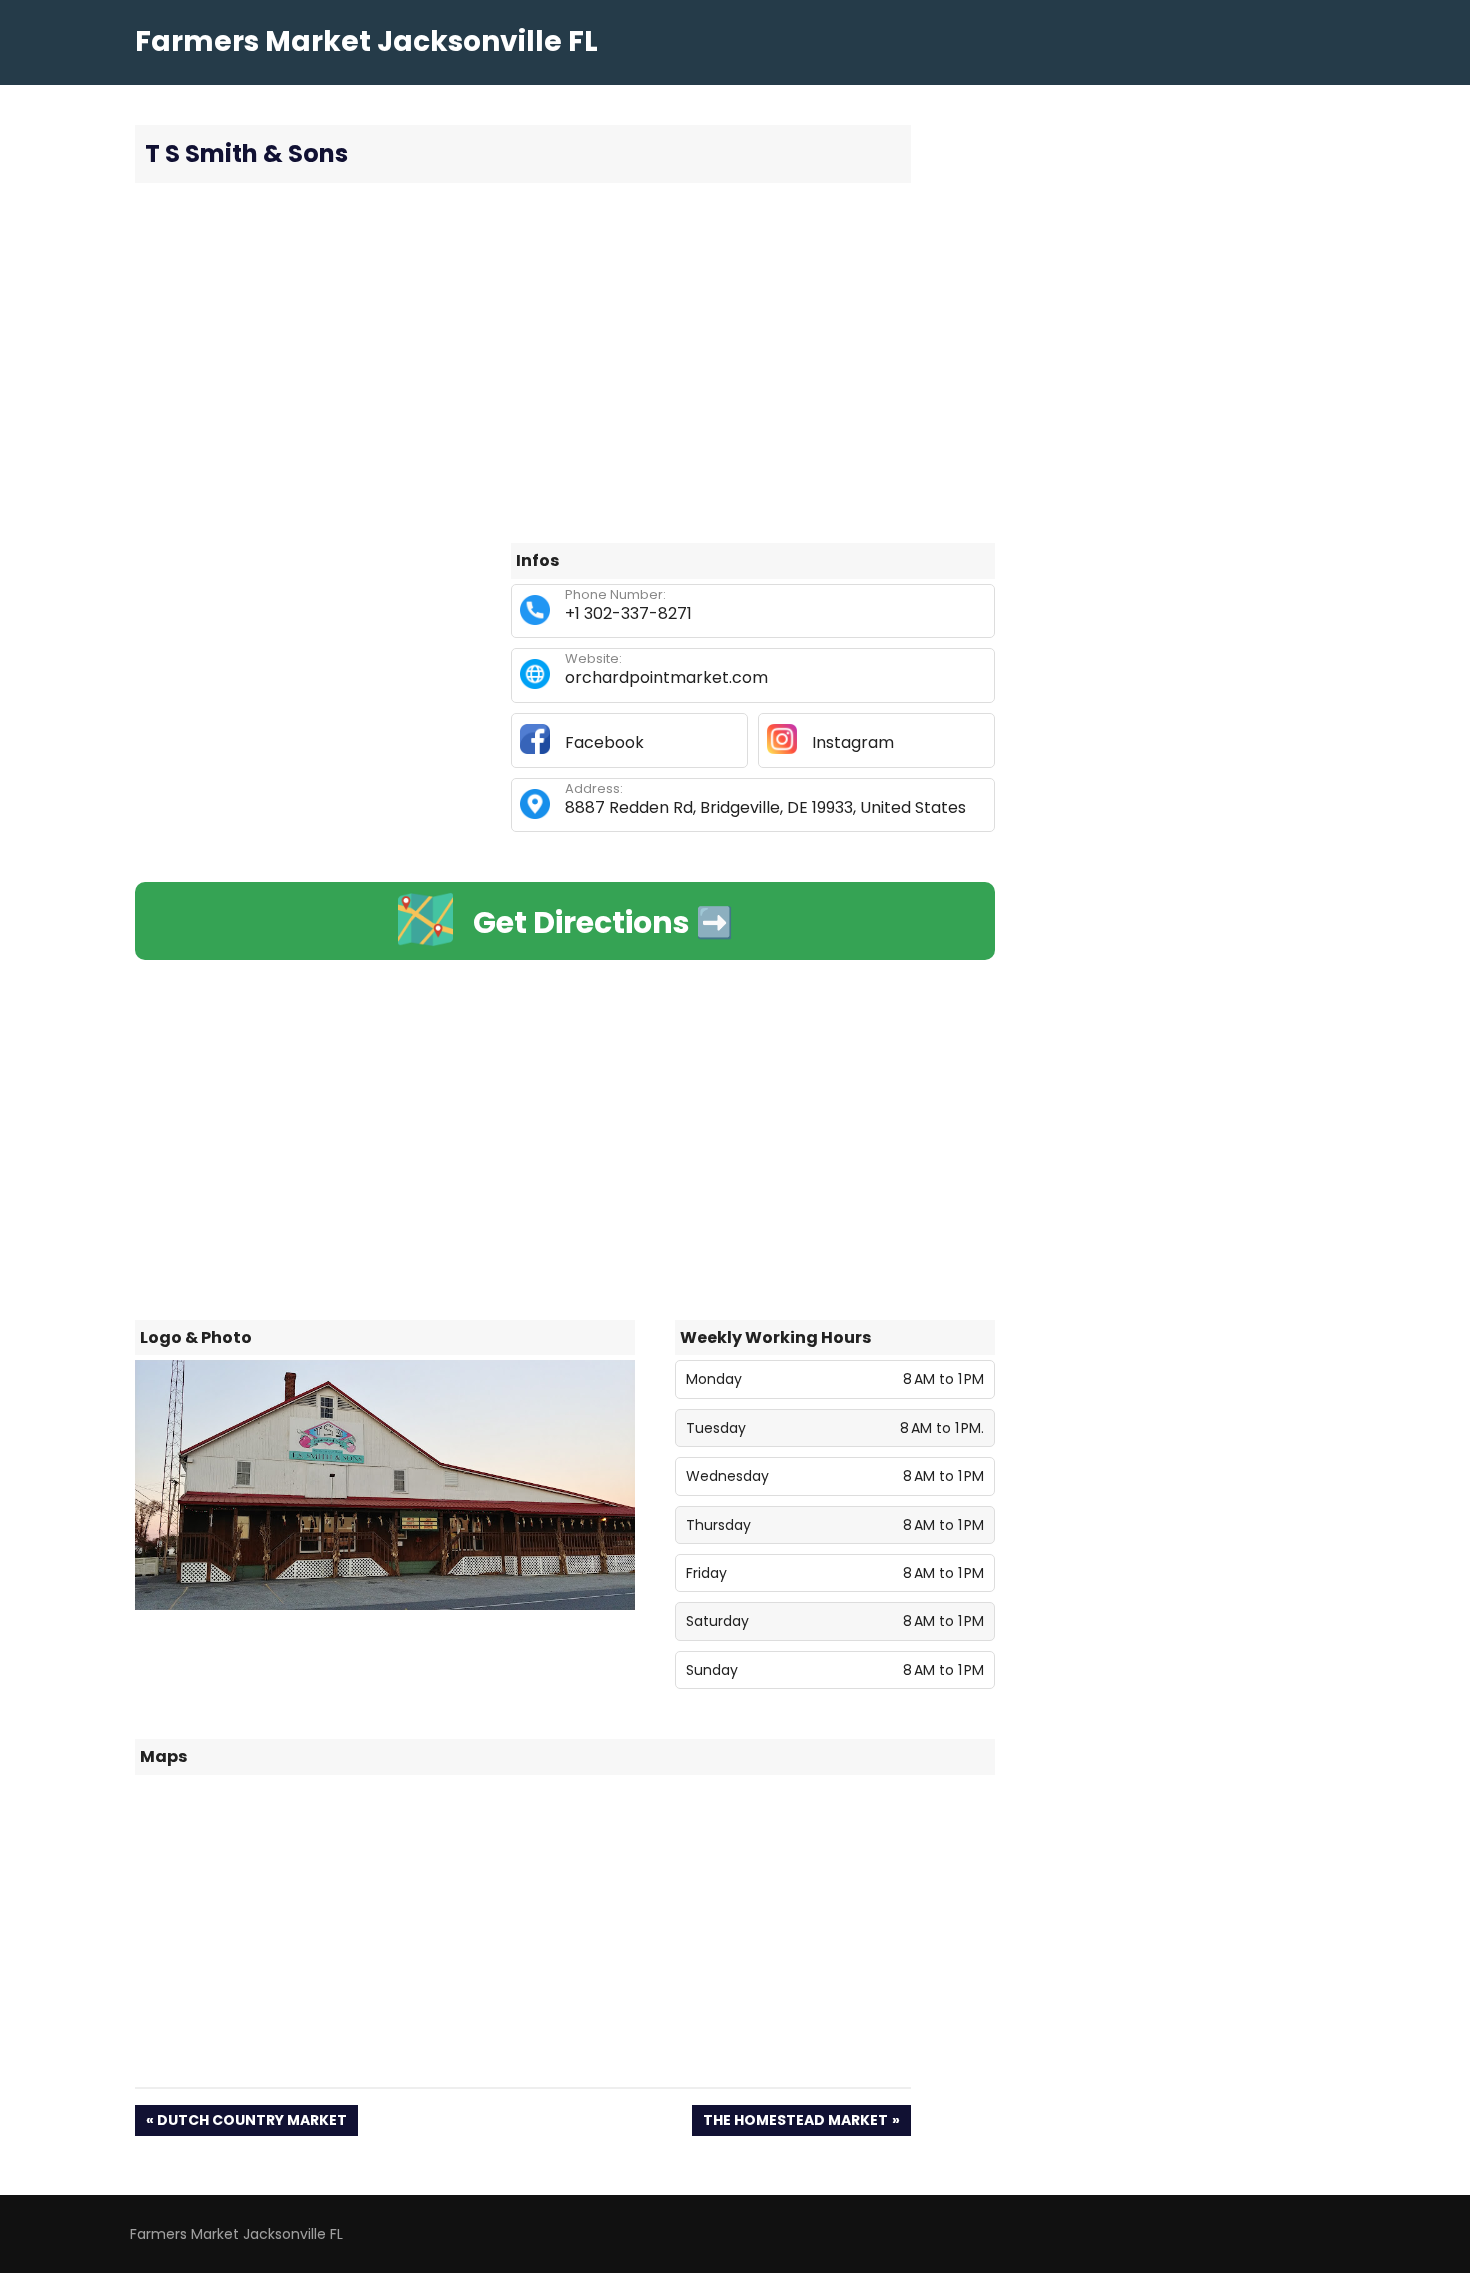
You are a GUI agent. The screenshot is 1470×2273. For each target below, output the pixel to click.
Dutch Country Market (251, 2122)
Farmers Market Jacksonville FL (366, 41)
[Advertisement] (565, 363)
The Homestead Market (795, 2122)
